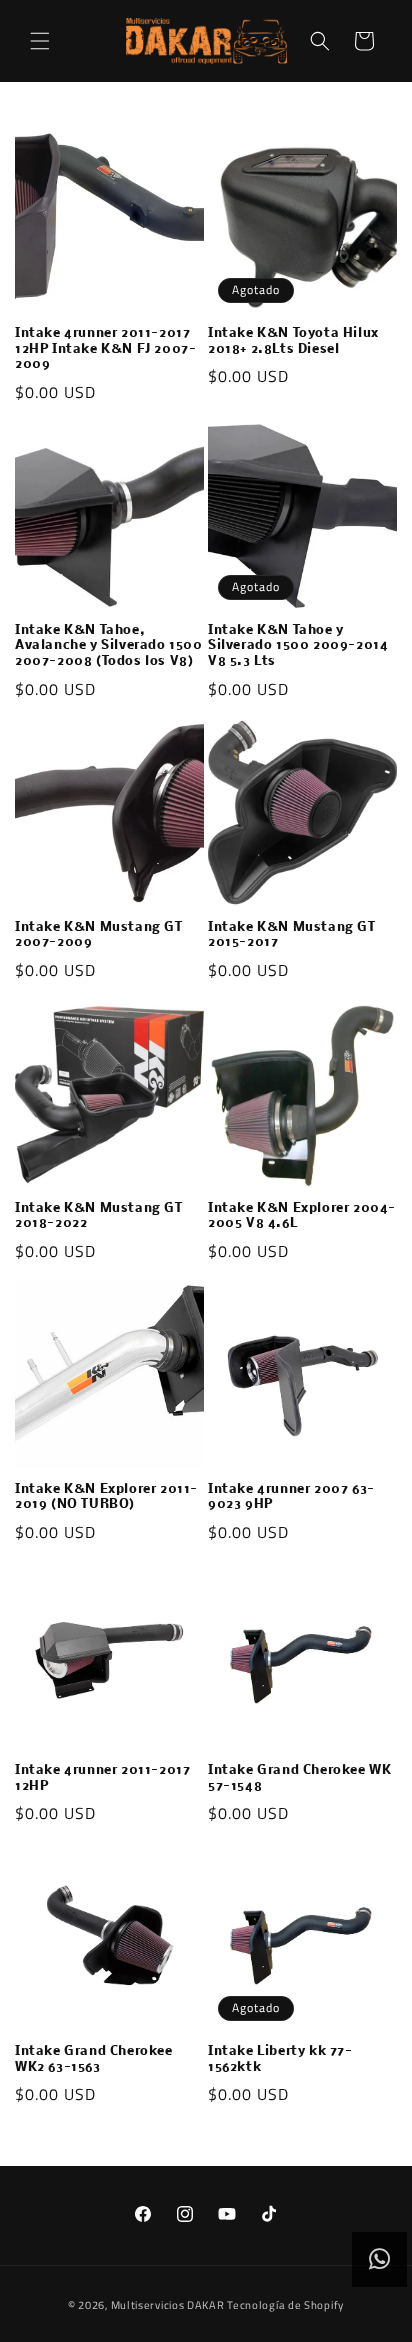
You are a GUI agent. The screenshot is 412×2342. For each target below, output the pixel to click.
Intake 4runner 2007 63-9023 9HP (291, 1497)
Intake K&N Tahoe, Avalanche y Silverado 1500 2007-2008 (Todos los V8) (109, 646)
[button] (40, 41)
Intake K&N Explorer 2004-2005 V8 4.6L (302, 1216)
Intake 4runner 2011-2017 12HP (102, 1778)
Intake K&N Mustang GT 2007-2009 (99, 935)
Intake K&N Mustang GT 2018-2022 (99, 1216)
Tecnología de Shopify (285, 2305)
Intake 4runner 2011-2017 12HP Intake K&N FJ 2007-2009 (105, 349)
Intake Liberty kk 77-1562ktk (280, 2059)
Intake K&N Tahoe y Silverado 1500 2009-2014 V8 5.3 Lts (298, 646)
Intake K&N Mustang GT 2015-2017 (292, 935)
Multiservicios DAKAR (168, 2305)
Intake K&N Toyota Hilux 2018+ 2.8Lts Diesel (293, 341)
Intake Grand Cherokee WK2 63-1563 (94, 2059)
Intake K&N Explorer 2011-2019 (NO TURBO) (106, 1497)
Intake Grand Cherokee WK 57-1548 (299, 1778)
